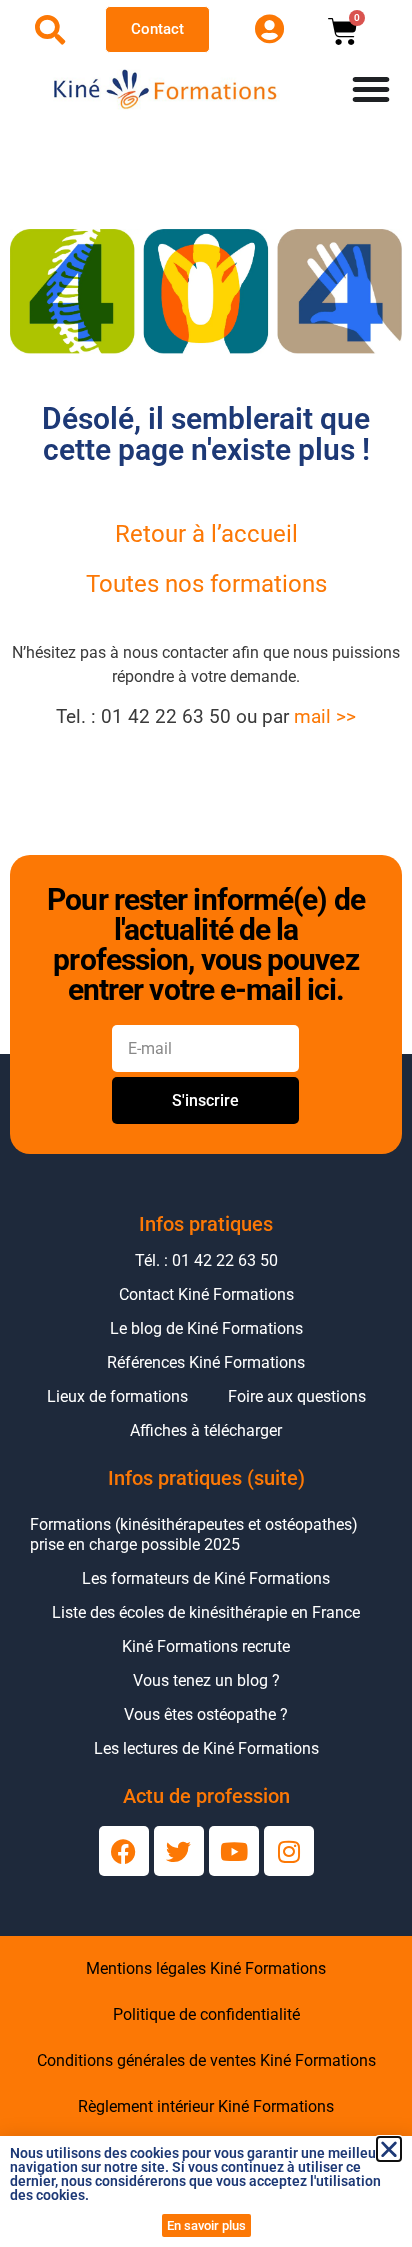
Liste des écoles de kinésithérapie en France (206, 1612)
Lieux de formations (117, 1396)
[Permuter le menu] (371, 89)
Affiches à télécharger (206, 1430)
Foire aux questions (297, 1396)
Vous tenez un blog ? (206, 1680)
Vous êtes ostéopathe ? (206, 1714)
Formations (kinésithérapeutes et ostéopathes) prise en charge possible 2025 (194, 1534)
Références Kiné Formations (206, 1362)
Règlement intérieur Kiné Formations (206, 2106)
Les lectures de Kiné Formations (206, 1748)
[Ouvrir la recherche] (50, 30)
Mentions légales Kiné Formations (206, 1968)
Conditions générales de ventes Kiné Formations (206, 2060)
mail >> (325, 717)
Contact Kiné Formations (206, 1294)
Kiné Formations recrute (206, 1646)
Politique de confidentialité (206, 2014)
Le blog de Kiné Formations (206, 1328)
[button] (389, 2149)
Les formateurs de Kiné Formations (206, 1578)
